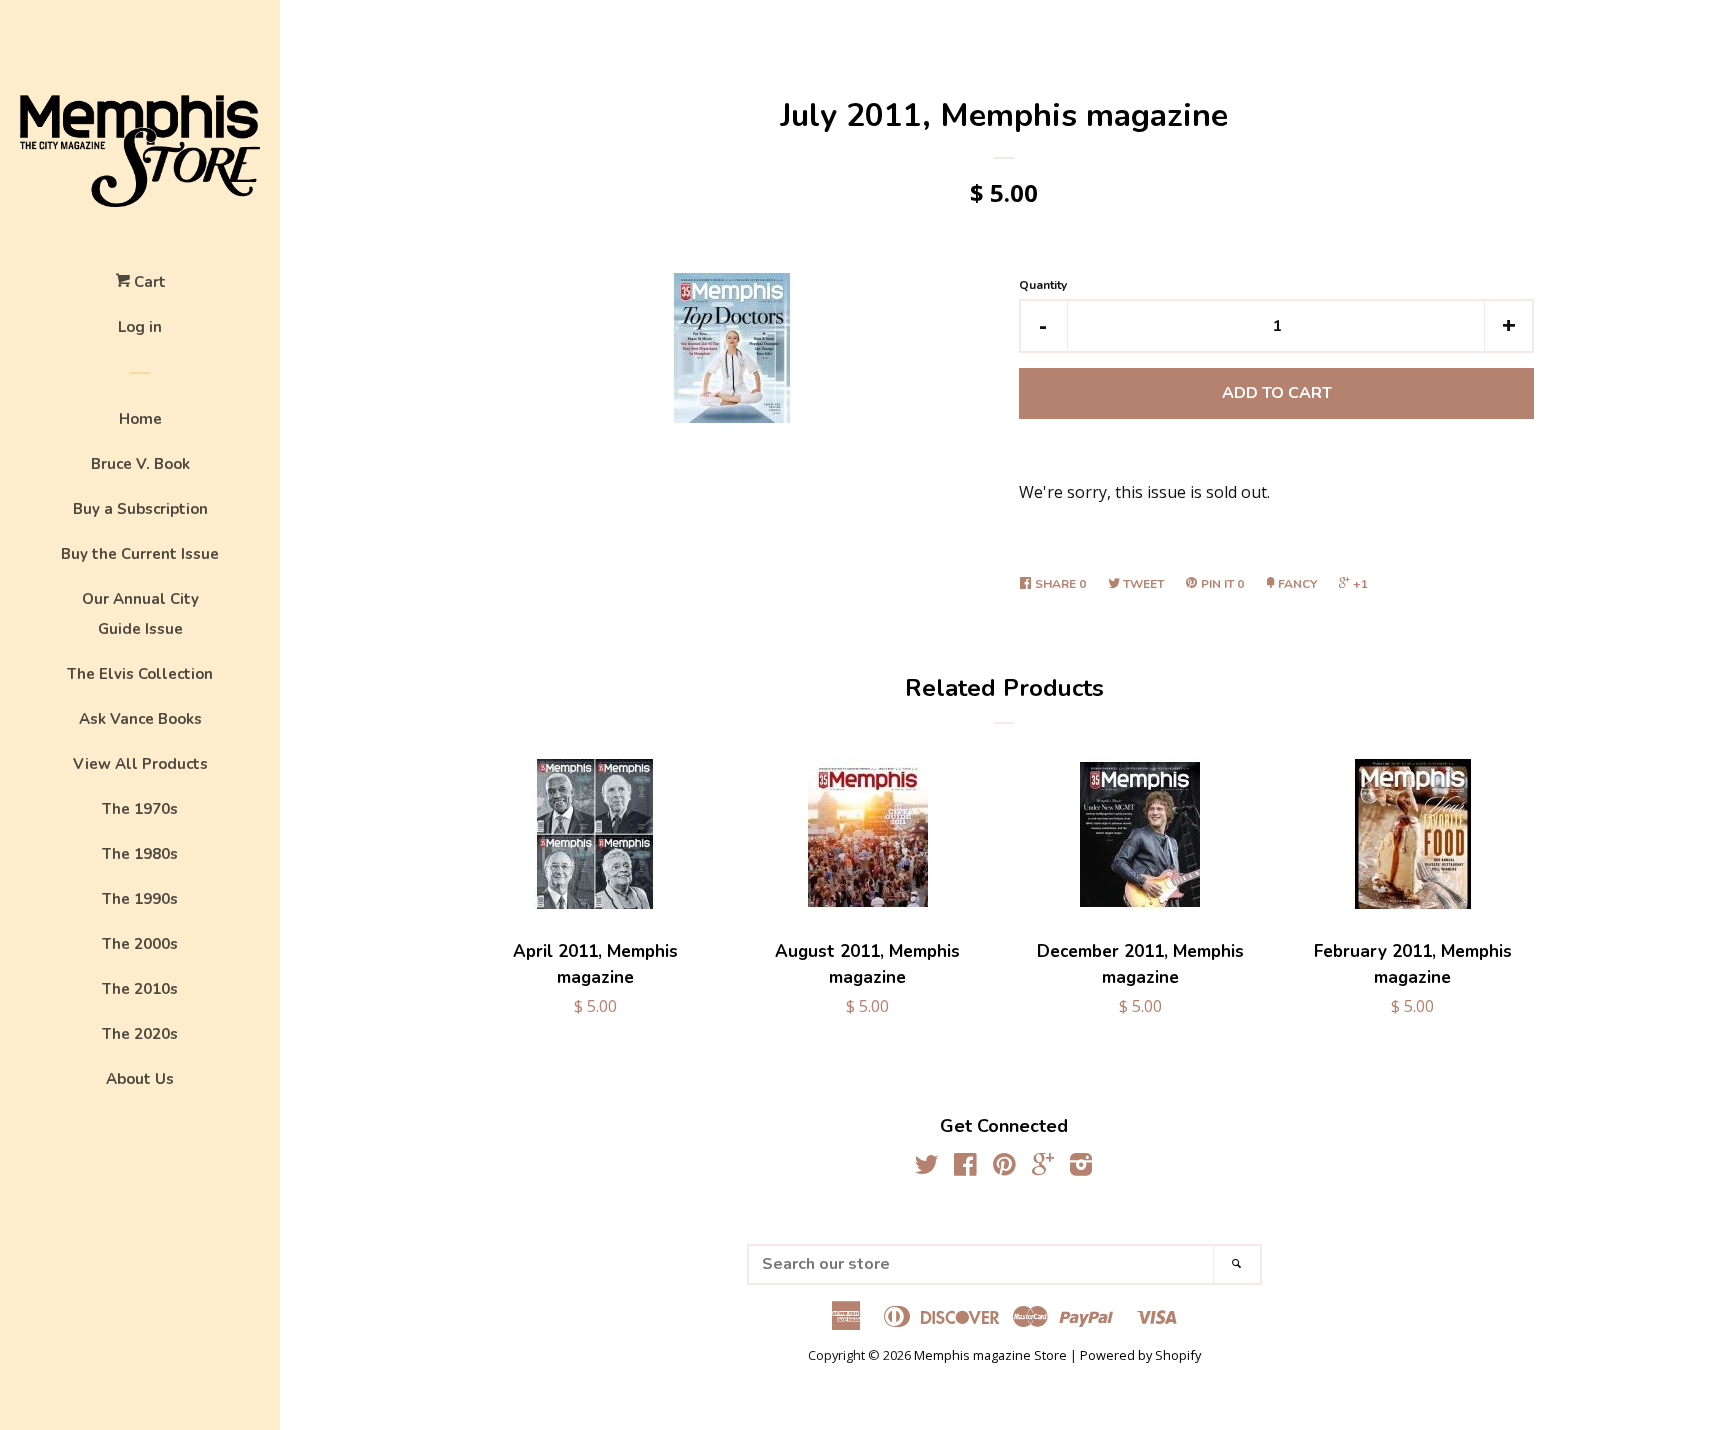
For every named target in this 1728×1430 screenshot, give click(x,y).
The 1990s (140, 899)
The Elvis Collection (140, 674)
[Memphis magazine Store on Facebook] (965, 1168)
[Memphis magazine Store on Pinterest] (1004, 1168)
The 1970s (140, 809)
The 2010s (140, 989)
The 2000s (140, 944)
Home (140, 419)
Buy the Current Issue (140, 554)
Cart (148, 282)
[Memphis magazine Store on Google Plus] (1043, 1168)
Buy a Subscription (140, 509)
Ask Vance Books (140, 719)
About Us (140, 1079)
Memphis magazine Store (990, 1355)
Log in (140, 327)
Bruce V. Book (140, 464)
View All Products (140, 764)
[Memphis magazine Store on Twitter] (927, 1168)
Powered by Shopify (1140, 1355)
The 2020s (140, 1034)
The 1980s (140, 854)
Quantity (1043, 285)
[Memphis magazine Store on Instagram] (1081, 1168)
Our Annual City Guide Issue (140, 614)
